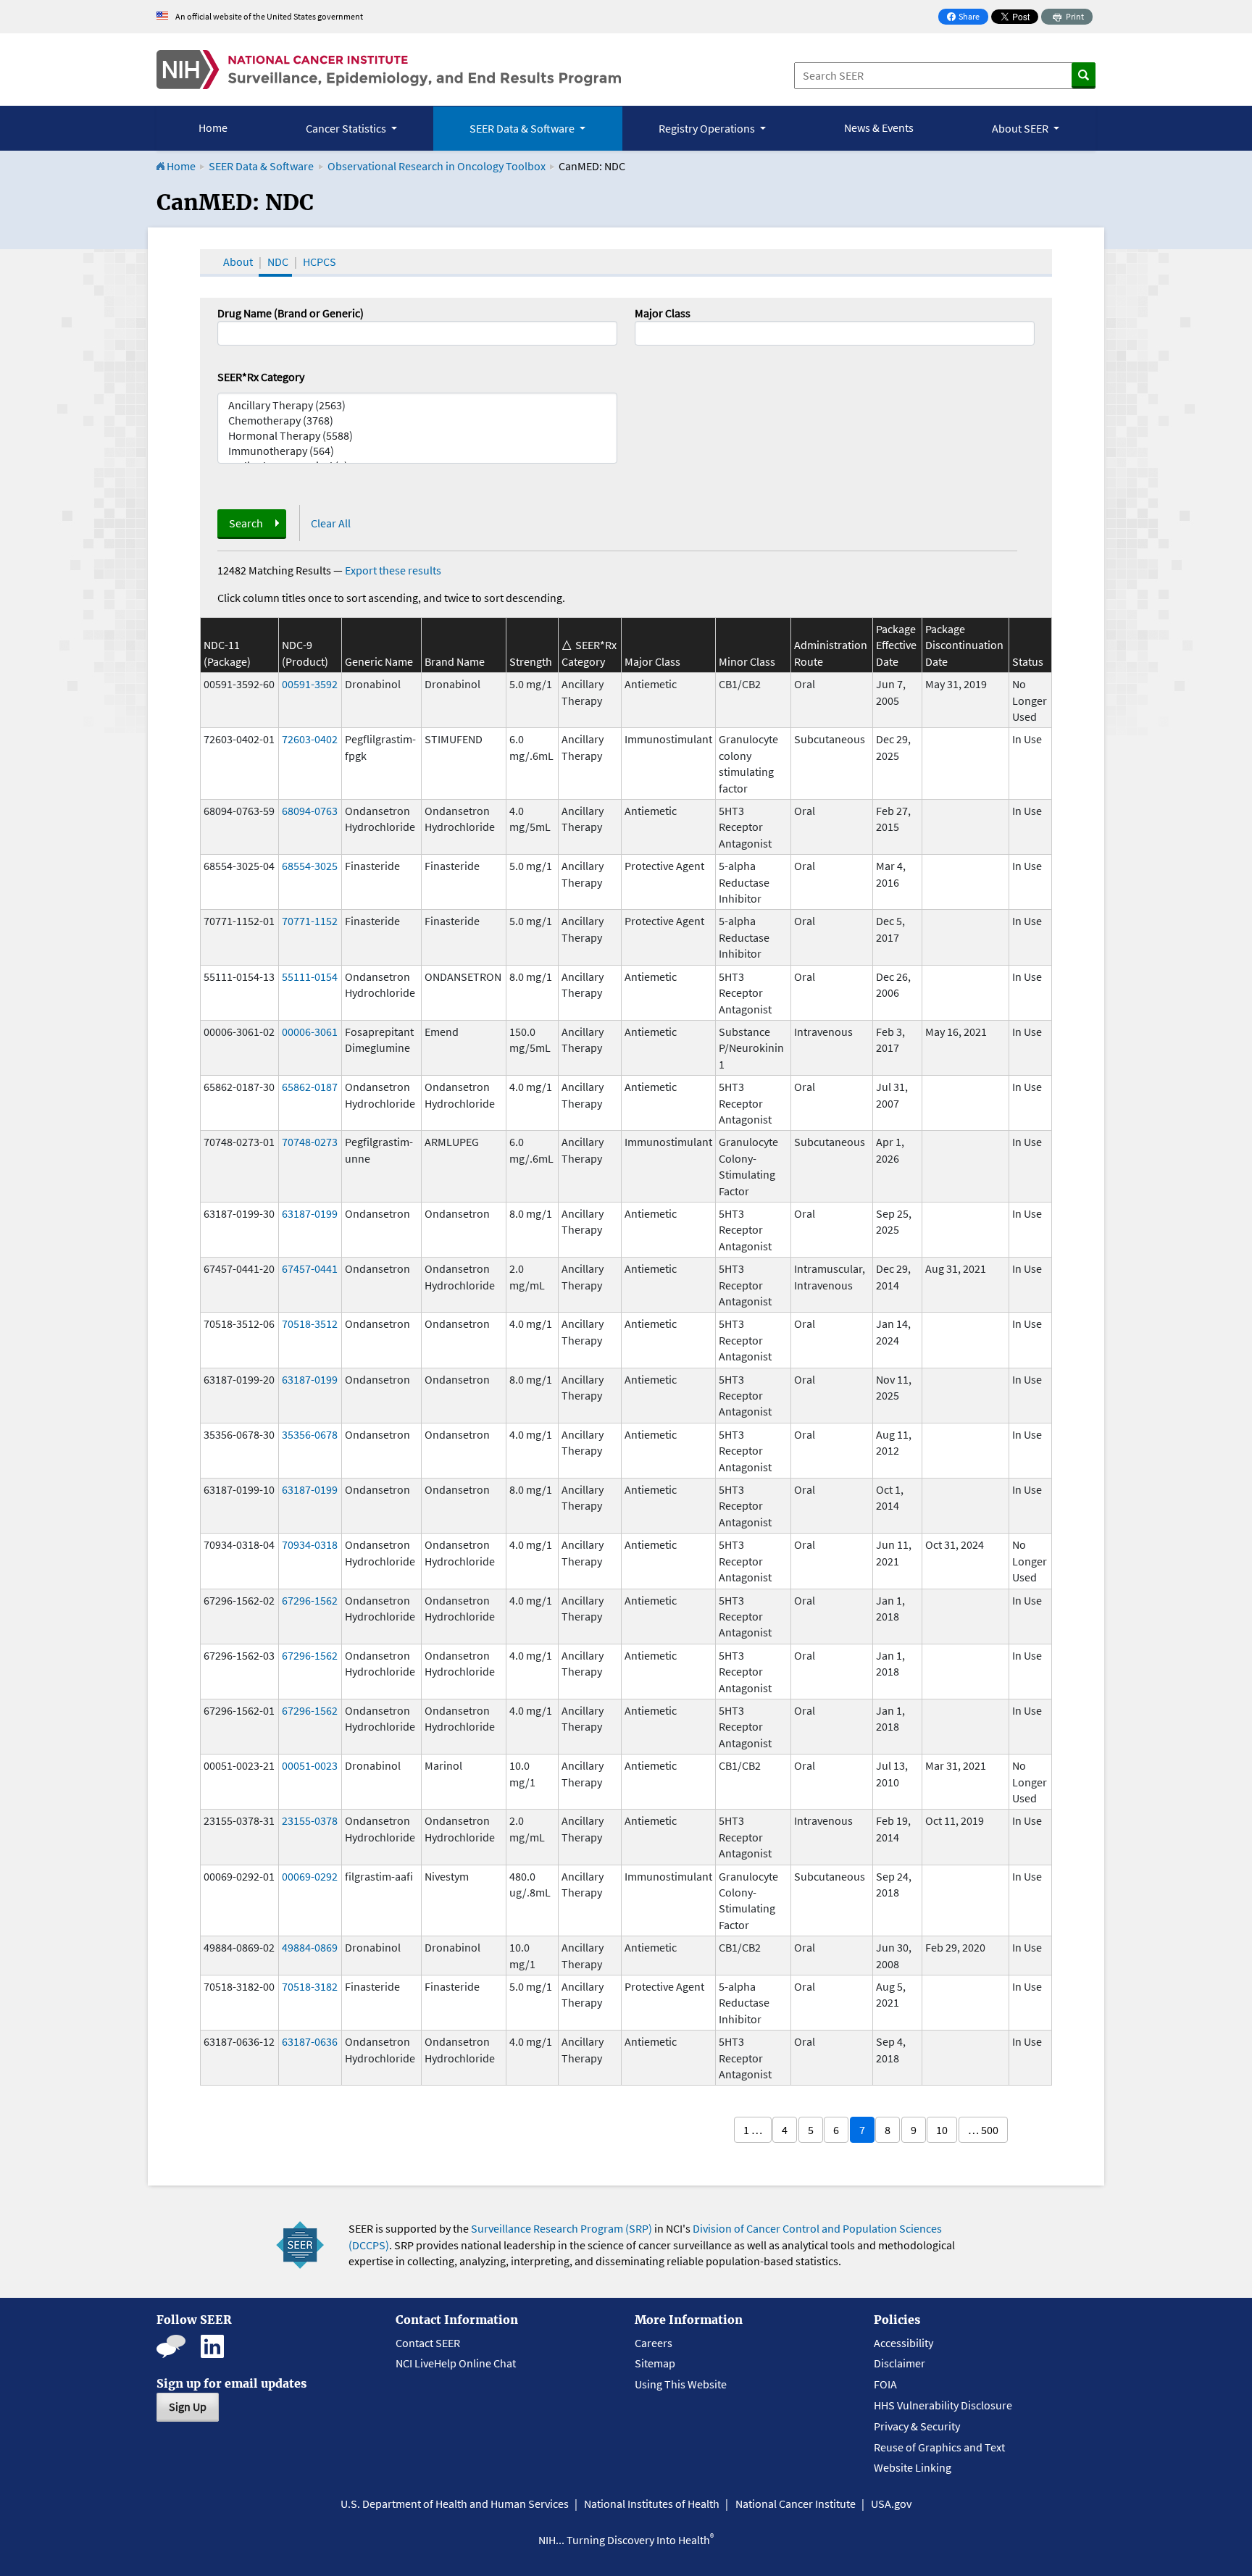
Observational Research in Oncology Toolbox (437, 166)
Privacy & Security (917, 2426)
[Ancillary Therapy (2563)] (417, 405)
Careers (654, 2343)
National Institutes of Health (652, 2504)
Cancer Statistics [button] (347, 128)
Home (213, 127)
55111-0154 (310, 977)
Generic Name (379, 661)
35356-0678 (310, 1434)
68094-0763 (310, 811)
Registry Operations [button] (708, 128)
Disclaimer (900, 2363)
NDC (278, 262)
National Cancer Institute (796, 2504)
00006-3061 (310, 1032)
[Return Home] (389, 70)
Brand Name (455, 661)
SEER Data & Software (261, 166)
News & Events (879, 127)
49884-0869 (310, 1947)
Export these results (393, 570)
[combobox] (835, 333)
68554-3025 (310, 866)
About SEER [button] (1021, 128)
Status (1028, 661)
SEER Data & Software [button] (523, 128)
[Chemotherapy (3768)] (417, 421)
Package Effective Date (896, 645)
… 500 (983, 2130)
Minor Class (747, 661)
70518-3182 (310, 1986)
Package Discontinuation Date (964, 645)
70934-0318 (310, 1544)
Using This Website (681, 2384)
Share (967, 18)
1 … (753, 2130)
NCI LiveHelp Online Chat (456, 2363)
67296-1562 (310, 1600)
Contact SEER (428, 2343)
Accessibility (903, 2343)
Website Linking (913, 2467)
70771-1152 (310, 921)
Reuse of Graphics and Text (939, 2447)
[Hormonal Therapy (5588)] (417, 436)
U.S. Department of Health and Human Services (455, 2504)
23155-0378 (310, 1820)
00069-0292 (310, 1876)
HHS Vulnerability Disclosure (943, 2405)
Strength (531, 661)
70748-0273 (310, 1142)
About (238, 262)
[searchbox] (643, 332)
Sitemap (655, 2363)
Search (246, 523)
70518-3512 (310, 1323)
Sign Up (188, 2406)
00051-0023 (310, 1765)
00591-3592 (310, 684)
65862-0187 (310, 1087)
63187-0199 (310, 1213)
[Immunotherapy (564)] (417, 451)
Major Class (663, 313)
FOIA (885, 2384)
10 (942, 2130)
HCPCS (320, 262)
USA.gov (891, 2504)
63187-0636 (310, 2041)
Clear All (331, 523)
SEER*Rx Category (261, 377)
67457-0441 (310, 1268)
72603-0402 (310, 739)
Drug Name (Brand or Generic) (291, 313)
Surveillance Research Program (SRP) (562, 2228)
